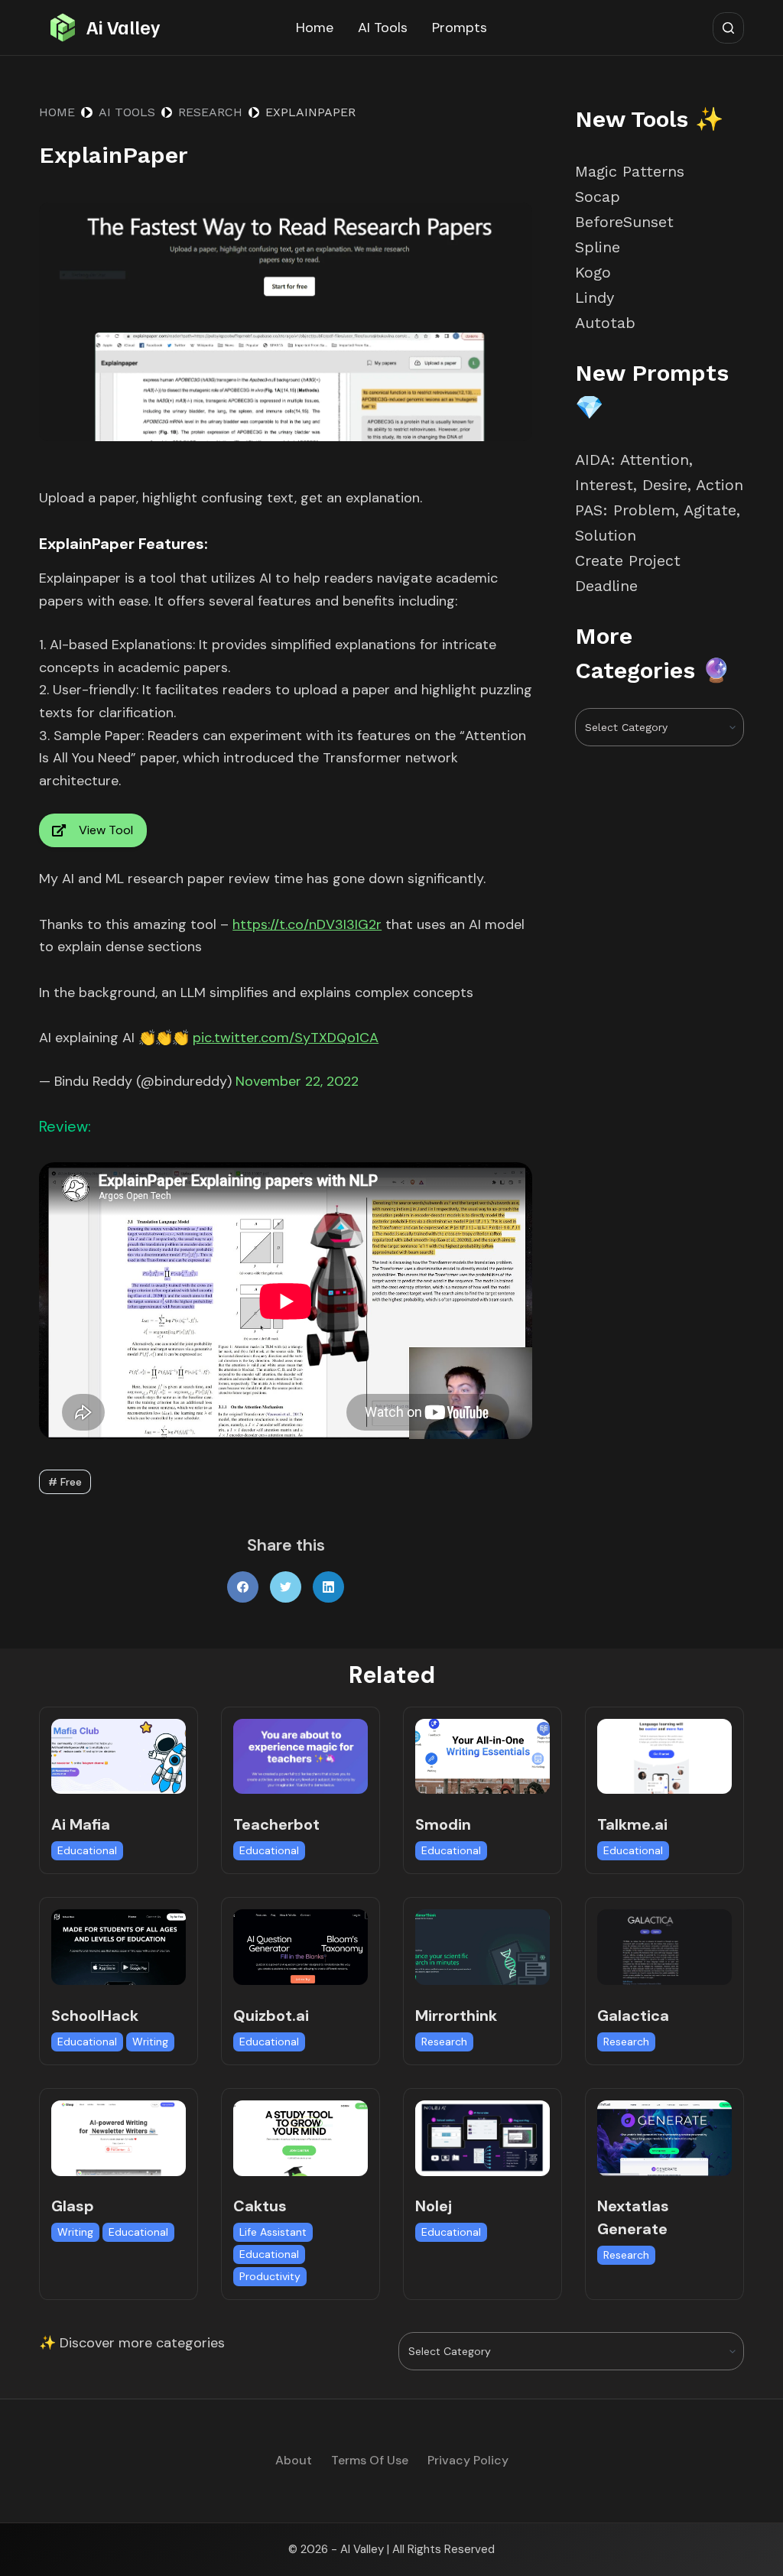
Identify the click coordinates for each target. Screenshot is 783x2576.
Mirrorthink (456, 2016)
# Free (65, 1482)
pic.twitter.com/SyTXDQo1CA (286, 1038)
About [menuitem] (294, 2461)
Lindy (597, 297)
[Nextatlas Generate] (664, 2138)
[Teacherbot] (301, 1757)
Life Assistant (273, 2232)
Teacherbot (276, 1824)
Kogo (593, 272)
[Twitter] (286, 1587)
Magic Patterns (630, 171)
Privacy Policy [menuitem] (468, 2461)
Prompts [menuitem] (460, 28)
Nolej (434, 2206)
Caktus (260, 2206)
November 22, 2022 (297, 1081)
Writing (150, 2042)
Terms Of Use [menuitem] (370, 2461)
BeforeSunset (624, 222)
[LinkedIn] (328, 1587)
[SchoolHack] (119, 1947)
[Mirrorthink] (482, 1947)
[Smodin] (482, 1757)
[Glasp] (119, 2138)
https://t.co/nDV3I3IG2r (307, 924)
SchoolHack (95, 2016)
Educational (87, 1850)
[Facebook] (243, 1587)
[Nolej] (482, 2138)
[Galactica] (664, 1947)
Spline (598, 247)
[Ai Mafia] (119, 1757)
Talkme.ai (632, 1824)
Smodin (443, 1824)
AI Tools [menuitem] (383, 28)
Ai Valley (123, 27)
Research (444, 2042)
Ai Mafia (81, 1824)
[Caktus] (301, 2138)
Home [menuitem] (315, 28)
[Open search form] (728, 28)
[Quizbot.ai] (301, 1947)
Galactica (633, 2016)
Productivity (270, 2276)
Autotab (605, 323)
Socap (598, 197)
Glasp (73, 2206)
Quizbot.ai (271, 2016)
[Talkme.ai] (664, 1757)
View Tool (106, 830)
